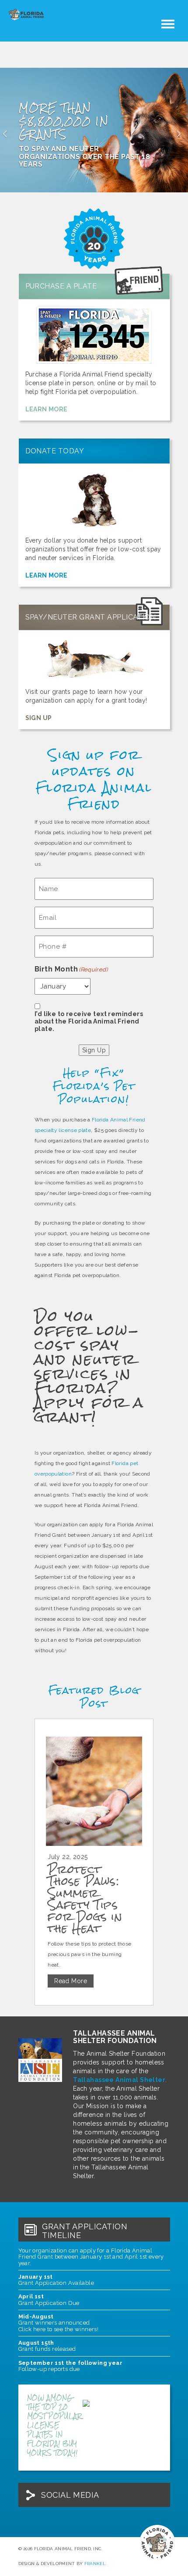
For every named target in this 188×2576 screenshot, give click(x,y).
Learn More (47, 409)
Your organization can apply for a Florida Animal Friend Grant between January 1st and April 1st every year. (91, 2257)
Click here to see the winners (58, 2329)
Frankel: (95, 2564)
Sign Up (39, 718)
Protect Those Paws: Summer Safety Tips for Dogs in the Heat (85, 1899)
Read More (71, 1981)
